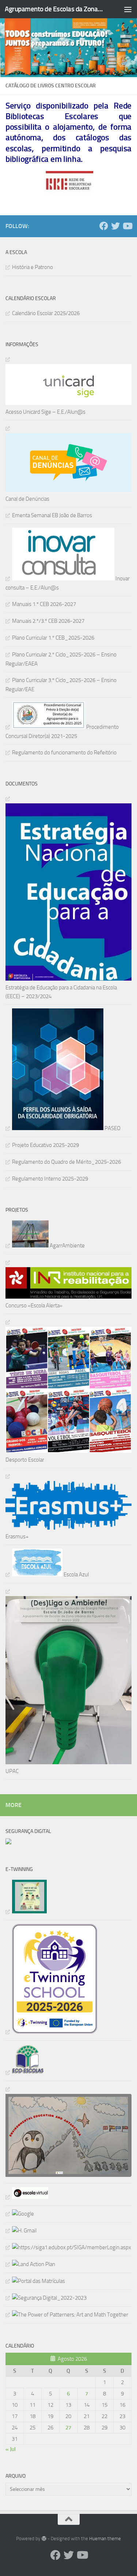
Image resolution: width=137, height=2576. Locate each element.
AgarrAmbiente (67, 1246)
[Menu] (128, 9)
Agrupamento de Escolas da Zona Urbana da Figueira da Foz (54, 9)
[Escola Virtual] (27, 2197)
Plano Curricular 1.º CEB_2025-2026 (53, 638)
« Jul (11, 2449)
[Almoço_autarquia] (68, 2247)
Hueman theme (105, 2539)
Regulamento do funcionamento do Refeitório (64, 753)
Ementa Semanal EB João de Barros (52, 515)
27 (68, 2428)
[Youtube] (127, 226)
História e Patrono (33, 267)
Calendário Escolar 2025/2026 (46, 313)
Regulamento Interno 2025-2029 (50, 1179)
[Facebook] (104, 226)
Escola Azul (76, 1575)
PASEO (112, 1128)
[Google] (20, 2214)
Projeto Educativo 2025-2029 (45, 1145)
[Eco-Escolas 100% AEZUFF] (25, 2072)
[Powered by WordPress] (44, 2539)
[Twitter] (115, 226)
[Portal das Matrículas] (35, 2281)
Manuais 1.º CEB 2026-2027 (44, 604)
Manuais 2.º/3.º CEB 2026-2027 (48, 621)
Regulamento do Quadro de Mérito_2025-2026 (66, 1162)
